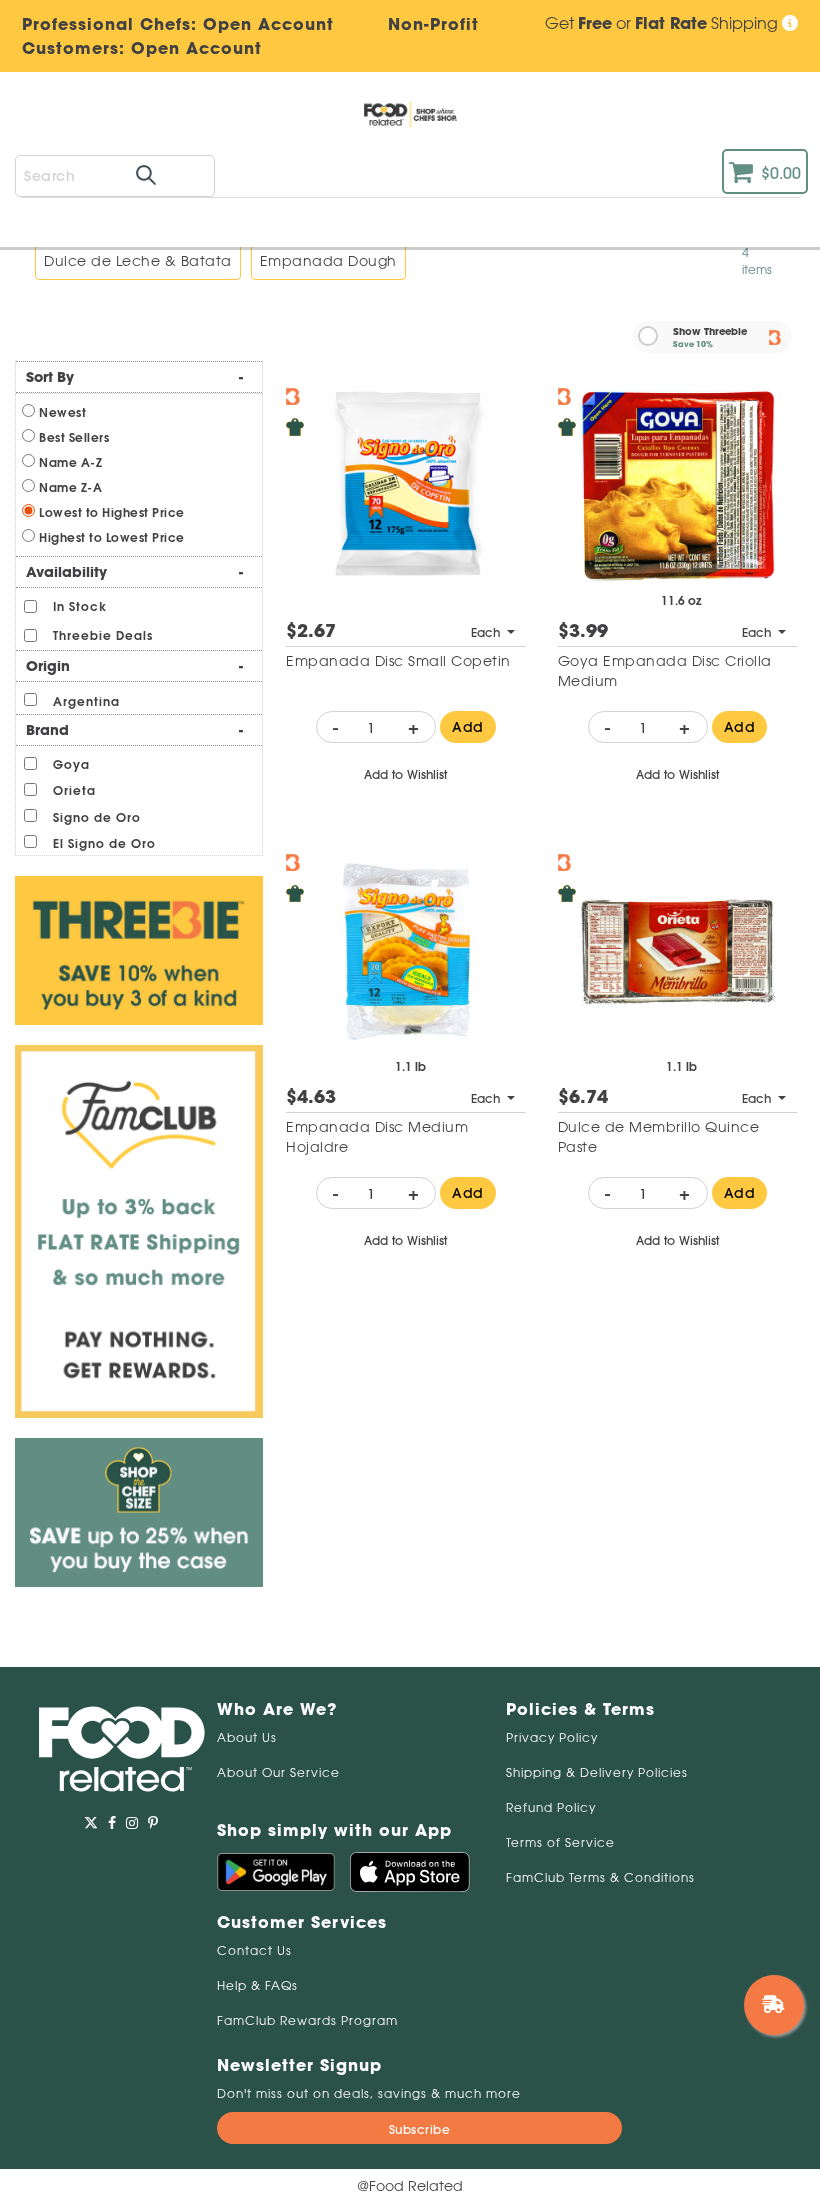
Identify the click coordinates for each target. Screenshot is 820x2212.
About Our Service (278, 1772)
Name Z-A (70, 487)
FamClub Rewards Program (307, 2020)
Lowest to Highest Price (112, 512)
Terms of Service (560, 1842)
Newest (62, 412)
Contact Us (254, 1950)
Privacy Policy (552, 1737)
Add (468, 727)
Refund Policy (551, 1807)
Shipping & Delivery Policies (597, 1772)
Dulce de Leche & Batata (138, 261)
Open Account (196, 48)
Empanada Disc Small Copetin (398, 661)
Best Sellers (74, 437)
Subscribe (420, 2129)
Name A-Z (70, 462)
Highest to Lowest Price (112, 537)
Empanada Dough (328, 261)
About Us (247, 1737)
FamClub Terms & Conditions (600, 1877)
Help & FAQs (257, 1985)
